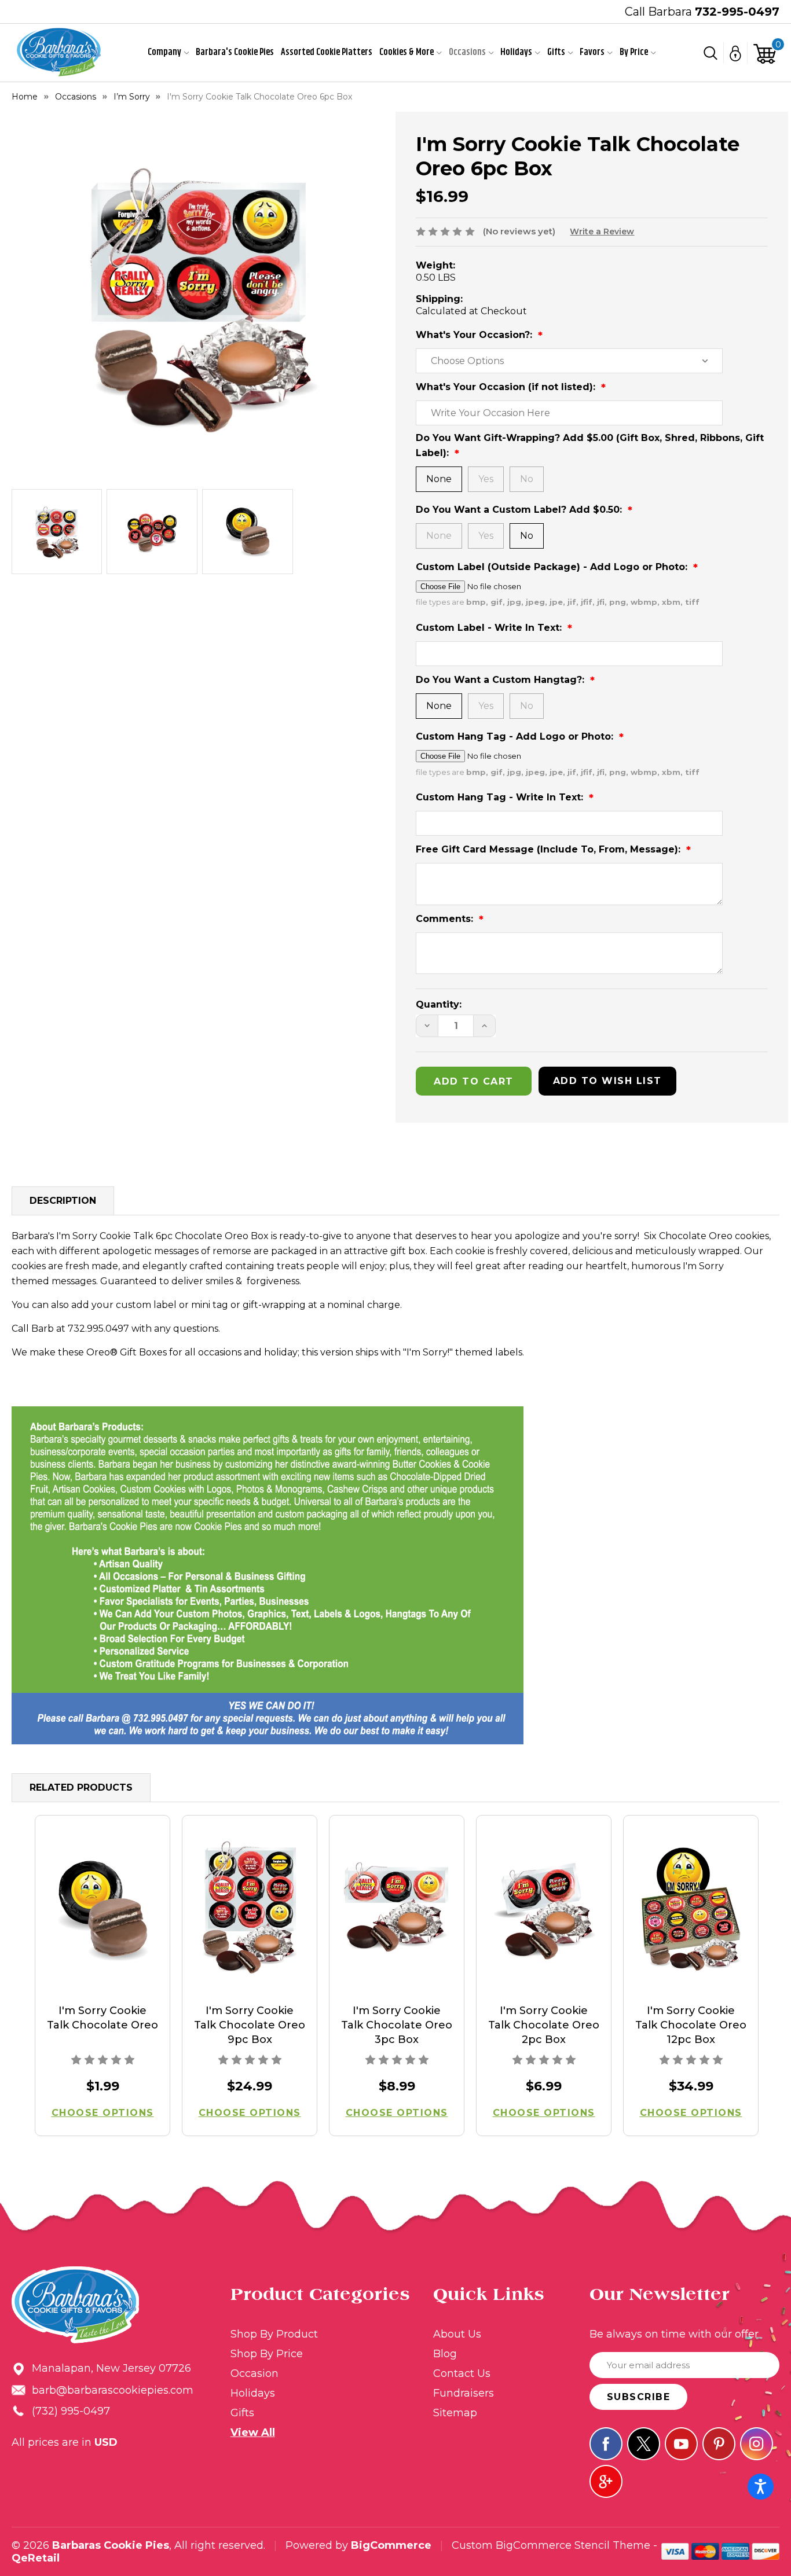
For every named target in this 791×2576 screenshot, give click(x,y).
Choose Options (103, 2113)
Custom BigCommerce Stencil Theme (551, 2545)
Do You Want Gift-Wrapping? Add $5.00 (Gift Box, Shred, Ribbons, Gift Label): (590, 445)
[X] (644, 2444)
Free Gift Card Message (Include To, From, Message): (550, 849)
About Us (457, 2334)
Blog (445, 2354)
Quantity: (439, 1004)
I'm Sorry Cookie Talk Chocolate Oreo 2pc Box (544, 2025)
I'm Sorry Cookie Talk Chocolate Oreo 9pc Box (250, 2025)
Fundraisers (464, 2393)
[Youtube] (681, 2444)
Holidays (516, 52)
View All (253, 2432)
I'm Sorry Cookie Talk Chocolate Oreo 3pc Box (397, 2025)
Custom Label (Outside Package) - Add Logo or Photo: (553, 567)
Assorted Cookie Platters (327, 52)
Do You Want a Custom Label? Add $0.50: (520, 510)
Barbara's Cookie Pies (235, 52)
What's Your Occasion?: (475, 335)
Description (63, 1201)
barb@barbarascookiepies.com (113, 2390)
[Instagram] (757, 2444)
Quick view (103, 1910)
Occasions (467, 52)
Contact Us (462, 2373)
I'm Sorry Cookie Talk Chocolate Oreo (102, 2018)
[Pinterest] (719, 2444)
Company (164, 52)
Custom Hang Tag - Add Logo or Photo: (516, 736)
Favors (592, 52)
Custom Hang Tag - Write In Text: (501, 797)
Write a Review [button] (602, 231)
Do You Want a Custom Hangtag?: (501, 680)
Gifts (556, 52)
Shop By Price (267, 2354)
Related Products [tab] (81, 1787)
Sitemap (455, 2413)
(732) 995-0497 (71, 2411)
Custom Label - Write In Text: (490, 628)
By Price (634, 52)
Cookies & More (407, 52)
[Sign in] (736, 53)
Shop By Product (274, 2334)
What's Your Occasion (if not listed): (507, 387)
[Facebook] (606, 2444)
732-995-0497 (737, 12)
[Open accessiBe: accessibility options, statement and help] (761, 2487)
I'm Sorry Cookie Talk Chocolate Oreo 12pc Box (691, 2025)
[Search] (711, 53)
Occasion (254, 2373)
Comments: (446, 919)
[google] (606, 2481)
